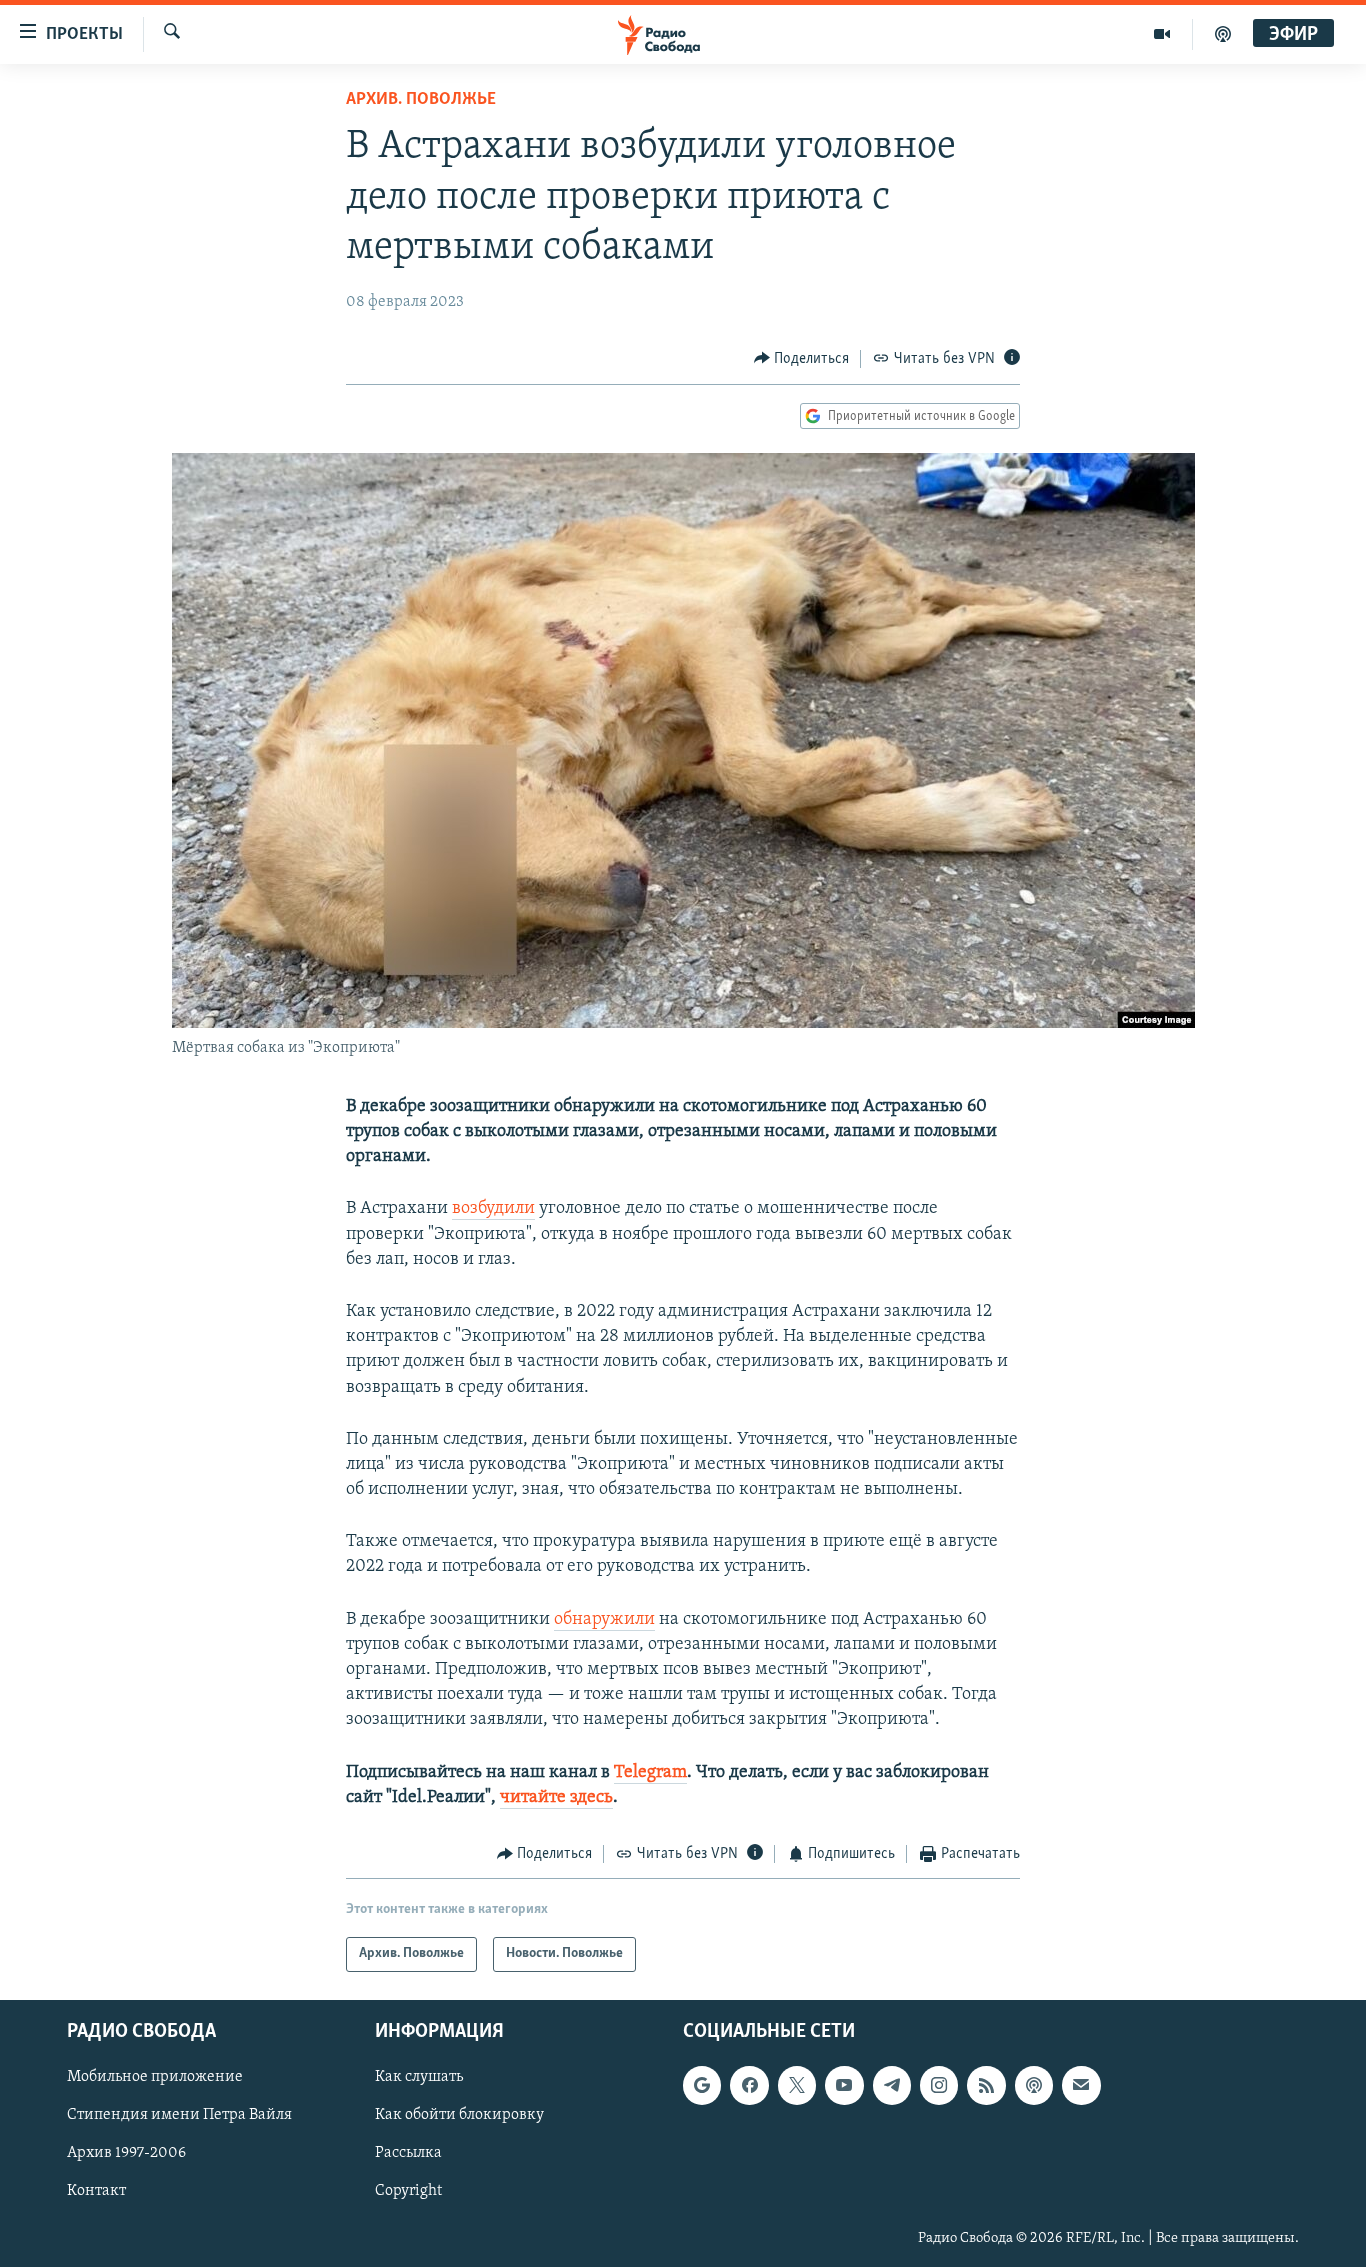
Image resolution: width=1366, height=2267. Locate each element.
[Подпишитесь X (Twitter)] (797, 2085)
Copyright (408, 2191)
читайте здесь (556, 1798)
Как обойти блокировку (459, 2115)
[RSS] (986, 2085)
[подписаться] (1081, 2085)
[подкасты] (1223, 34)
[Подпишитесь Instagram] (939, 2085)
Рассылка (408, 2153)
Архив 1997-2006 (126, 2153)
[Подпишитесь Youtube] (844, 2085)
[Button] (802, 359)
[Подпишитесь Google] (702, 2085)
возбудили (493, 1209)
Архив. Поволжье (421, 100)
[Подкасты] (1034, 2085)
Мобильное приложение (155, 2077)
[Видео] (1162, 34)
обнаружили (604, 1620)
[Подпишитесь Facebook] (749, 2085)
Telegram (650, 1773)
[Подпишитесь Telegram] (892, 2085)
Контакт (96, 2191)
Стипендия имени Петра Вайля (179, 2115)
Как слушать (419, 2077)
